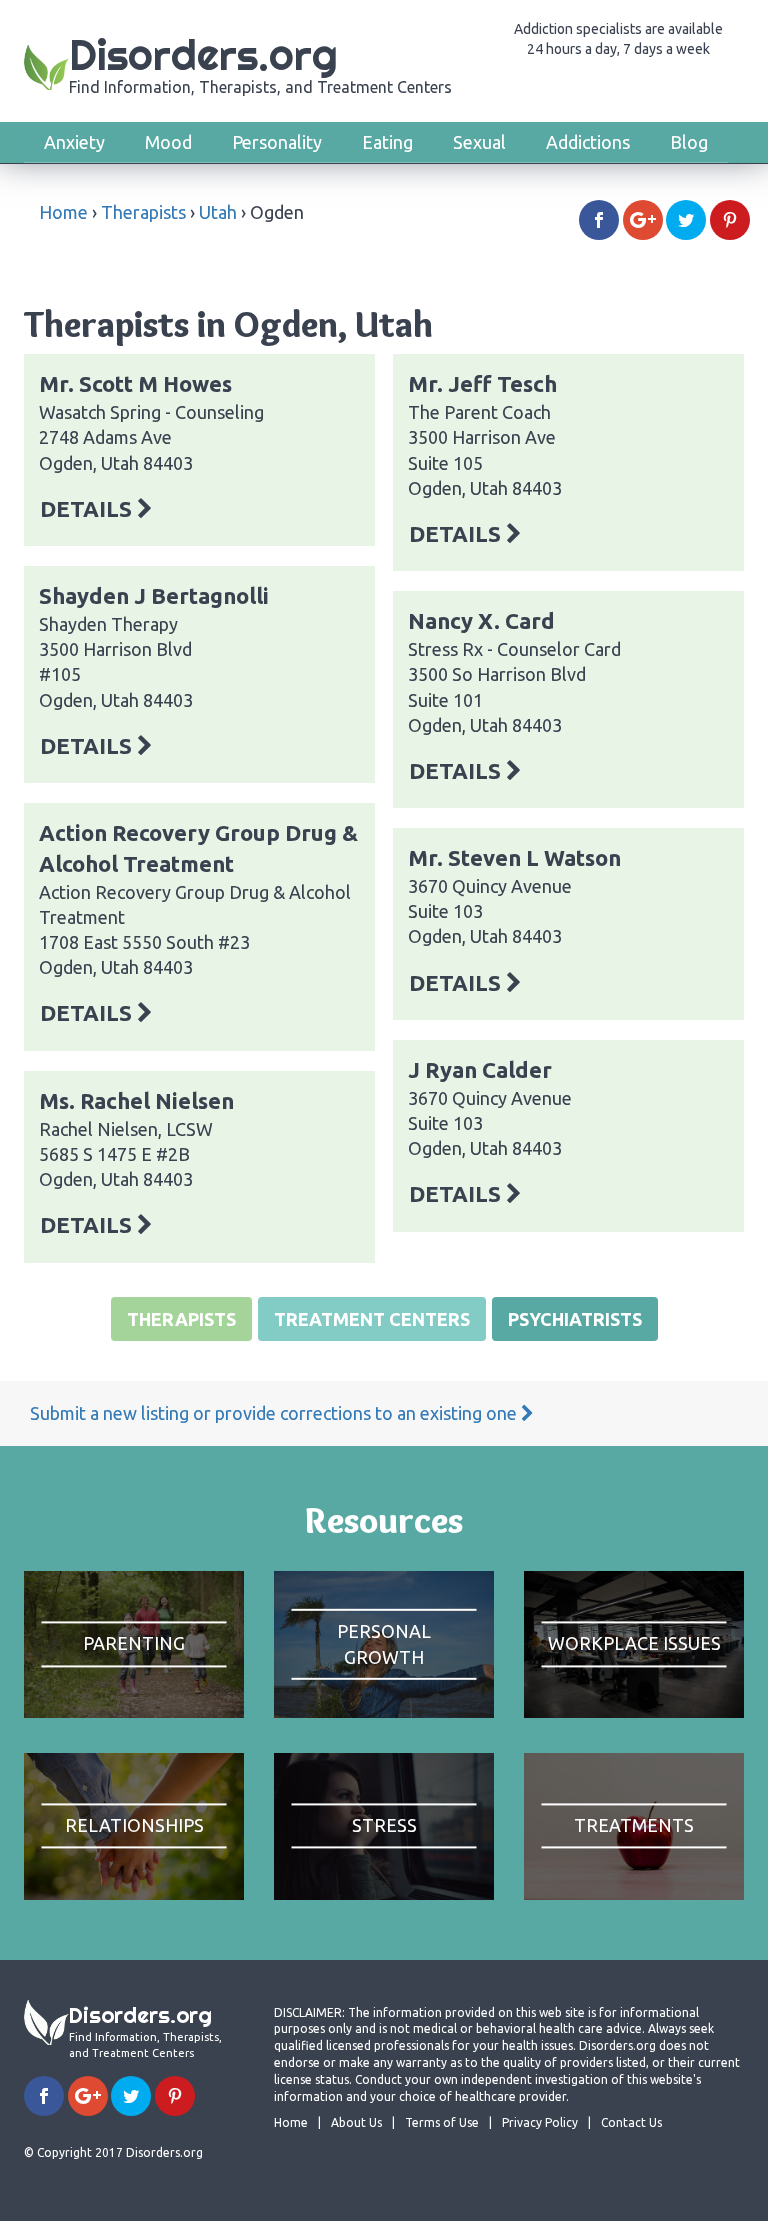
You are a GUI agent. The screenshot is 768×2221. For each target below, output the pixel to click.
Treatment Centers (372, 1319)
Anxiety (74, 142)
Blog (689, 142)
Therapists (143, 212)
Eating (387, 142)
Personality (277, 142)
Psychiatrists (575, 1319)
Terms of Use (442, 2122)
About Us (356, 2122)
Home (63, 212)
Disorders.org (260, 62)
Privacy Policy (540, 2122)
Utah (218, 212)
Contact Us (631, 2122)
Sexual (479, 142)
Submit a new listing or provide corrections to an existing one (275, 1413)
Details (88, 508)
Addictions (588, 142)
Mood (168, 142)
